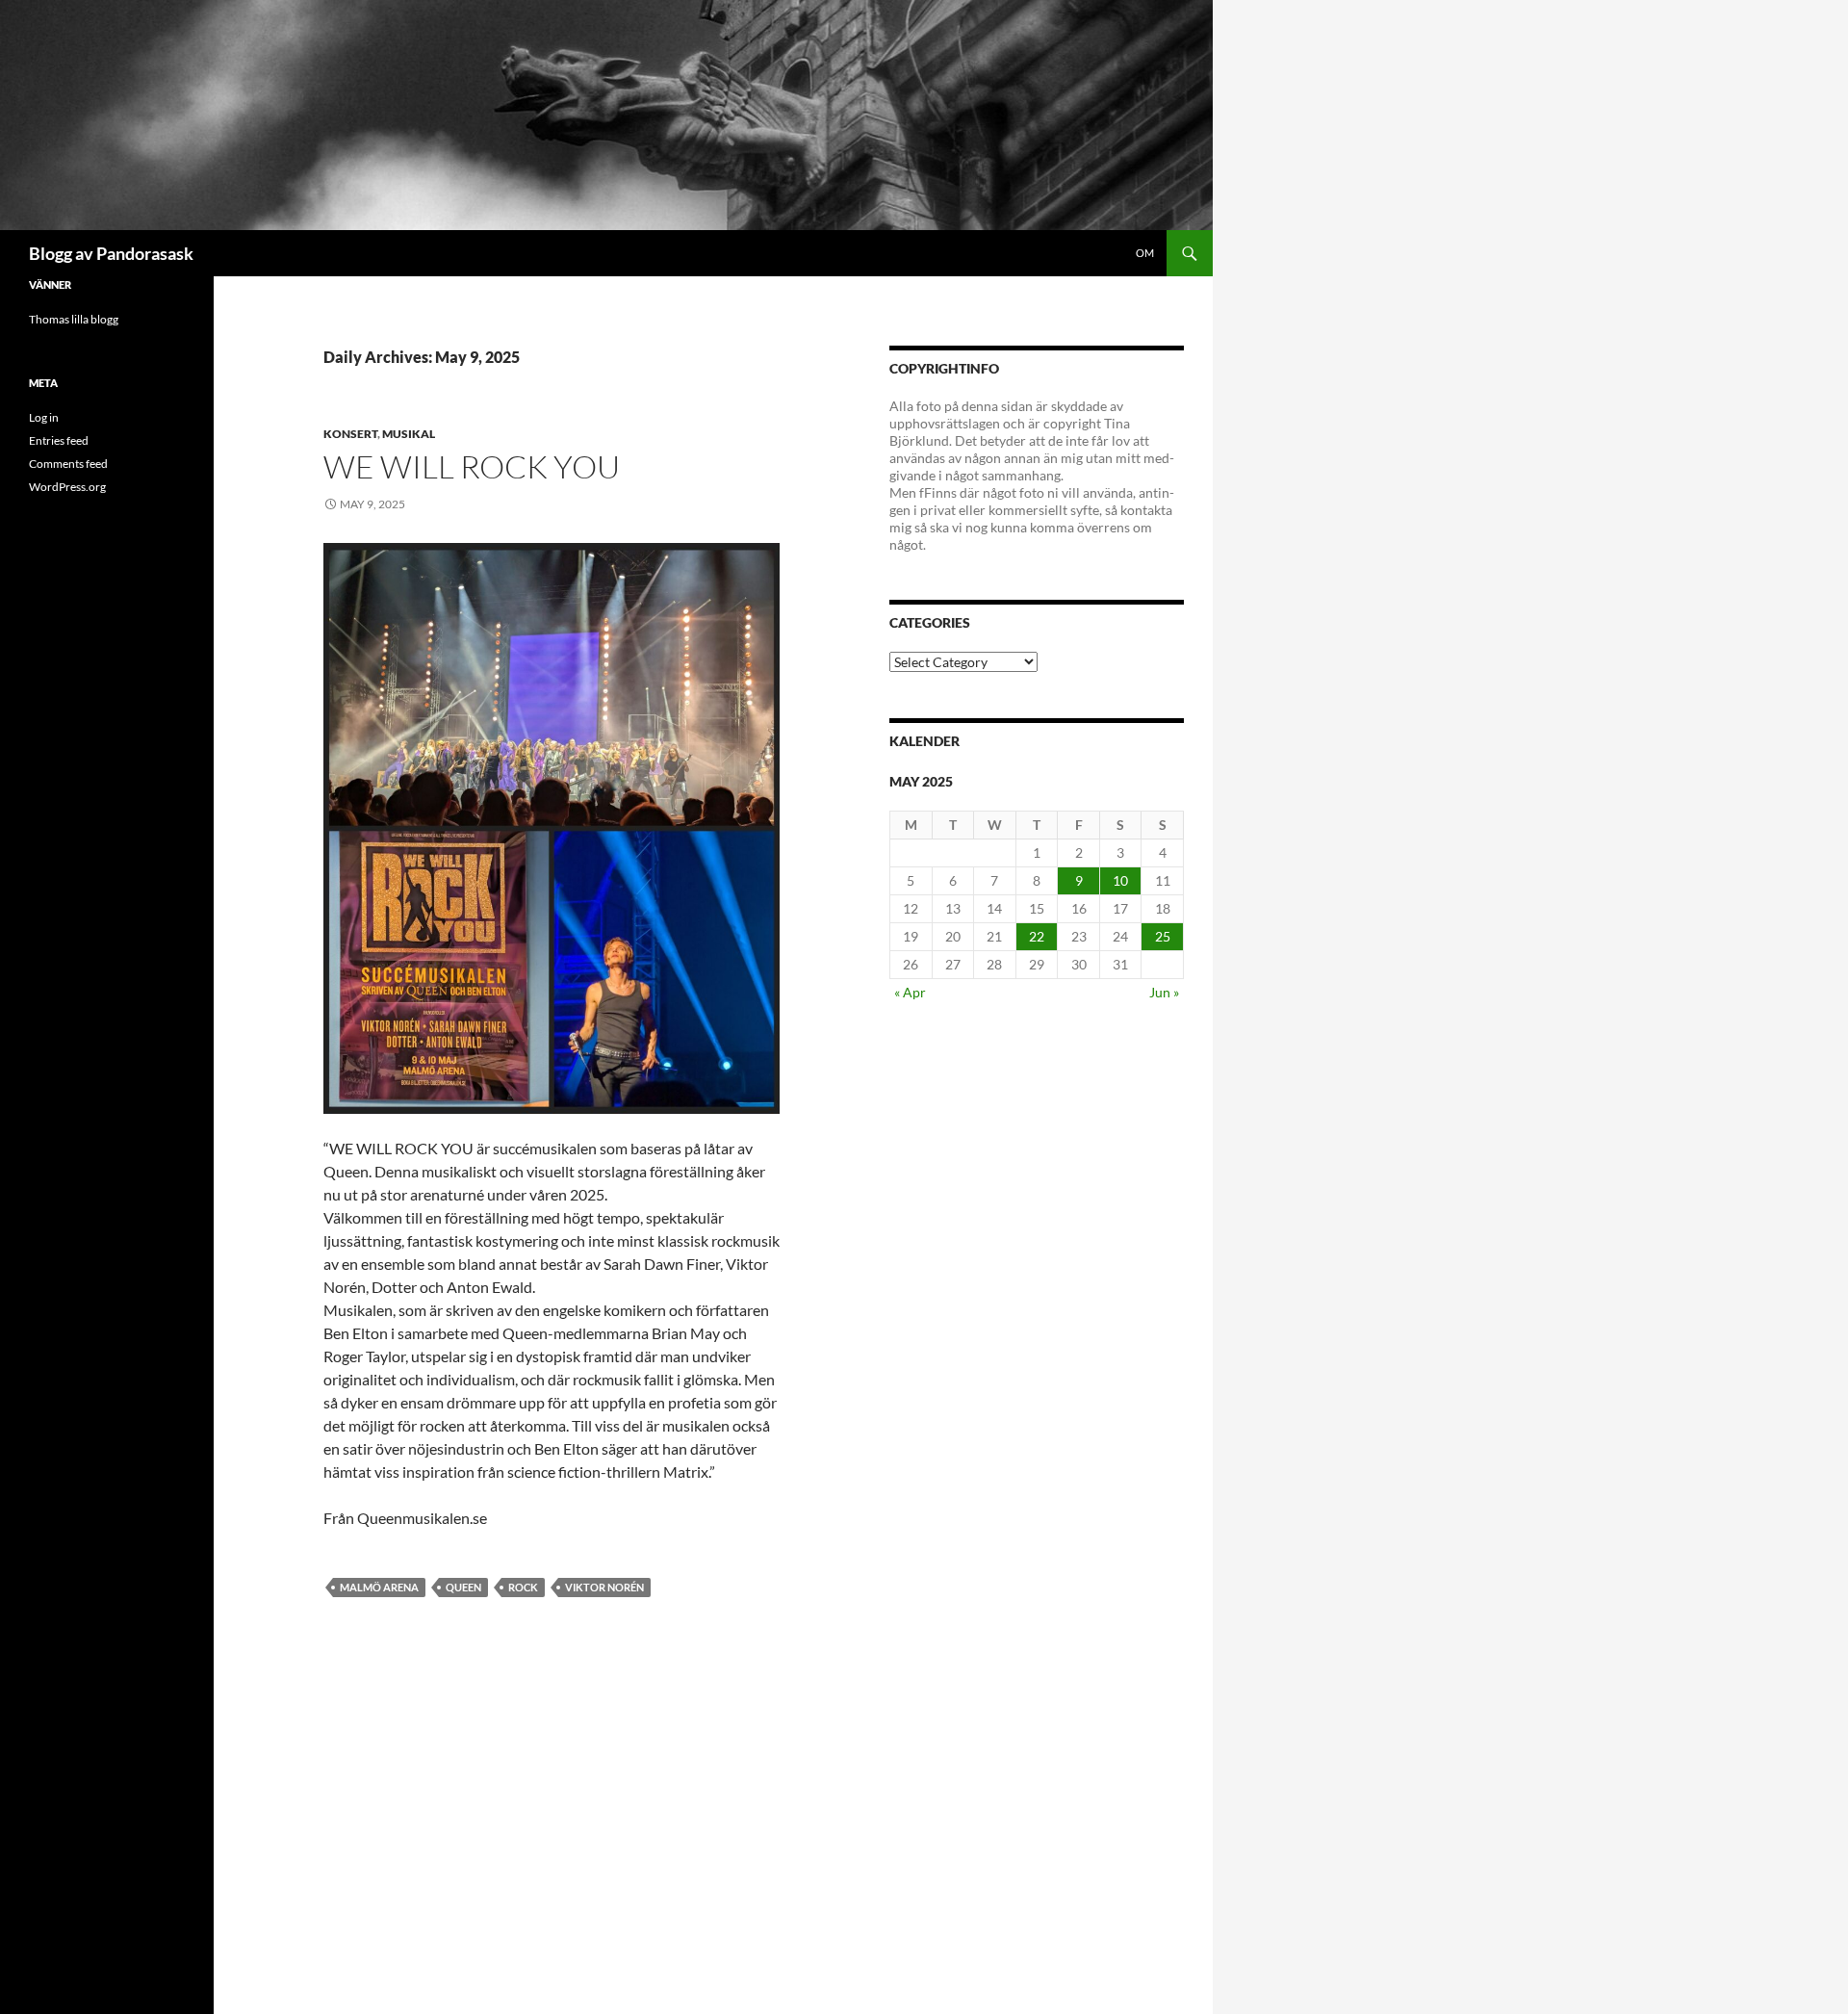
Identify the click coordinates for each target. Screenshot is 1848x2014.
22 (1037, 936)
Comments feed (68, 464)
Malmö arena (379, 1587)
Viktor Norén (604, 1587)
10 (1120, 880)
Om (1145, 253)
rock (523, 1587)
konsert (350, 434)
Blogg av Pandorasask (111, 253)
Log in (44, 417)
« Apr (910, 992)
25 (1163, 936)
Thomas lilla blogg (74, 319)
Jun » (1164, 992)
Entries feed (59, 440)
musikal (409, 434)
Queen (463, 1587)
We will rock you (472, 466)
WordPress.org (67, 487)
